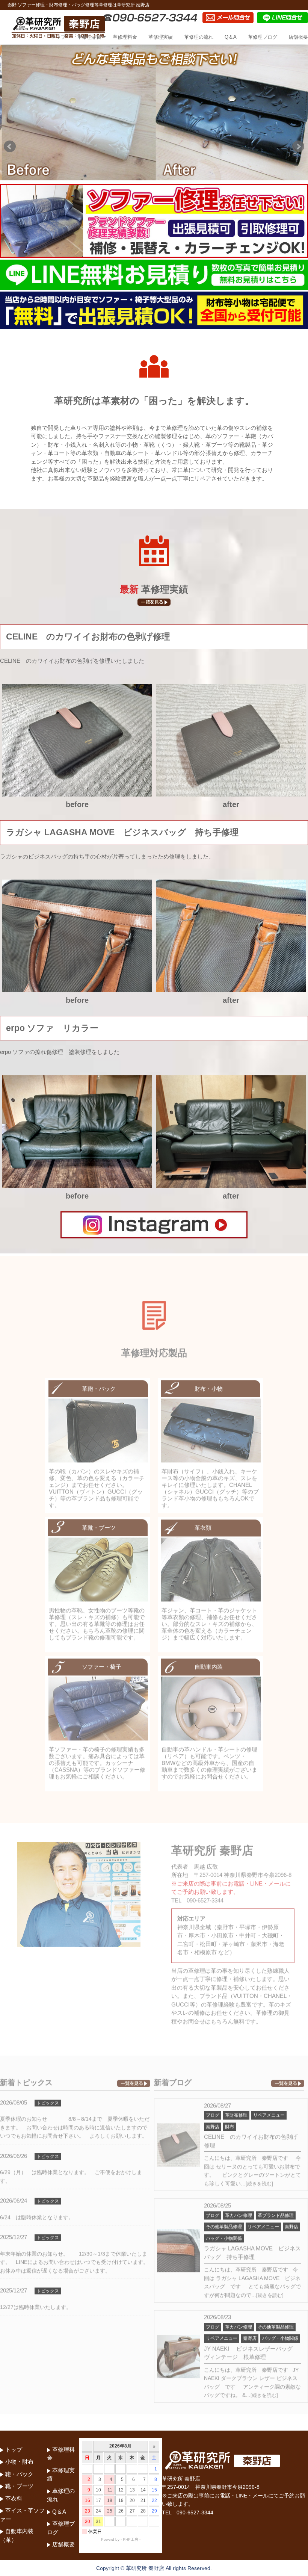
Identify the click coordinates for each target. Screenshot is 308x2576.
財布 (229, 2124)
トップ (58, 37)
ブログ (213, 2113)
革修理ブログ (263, 37)
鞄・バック (19, 2474)
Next (298, 147)
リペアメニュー (269, 2113)
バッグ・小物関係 (224, 2236)
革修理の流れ (199, 37)
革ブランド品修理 (276, 2213)
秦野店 (213, 2124)
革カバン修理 (239, 2213)
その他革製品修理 (224, 2224)
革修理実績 (161, 37)
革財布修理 (236, 2113)
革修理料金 (125, 37)
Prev (10, 147)
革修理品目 (89, 37)
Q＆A (231, 37)
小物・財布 (19, 2462)
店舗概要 (298, 37)
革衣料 (14, 2498)
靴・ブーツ (19, 2486)
